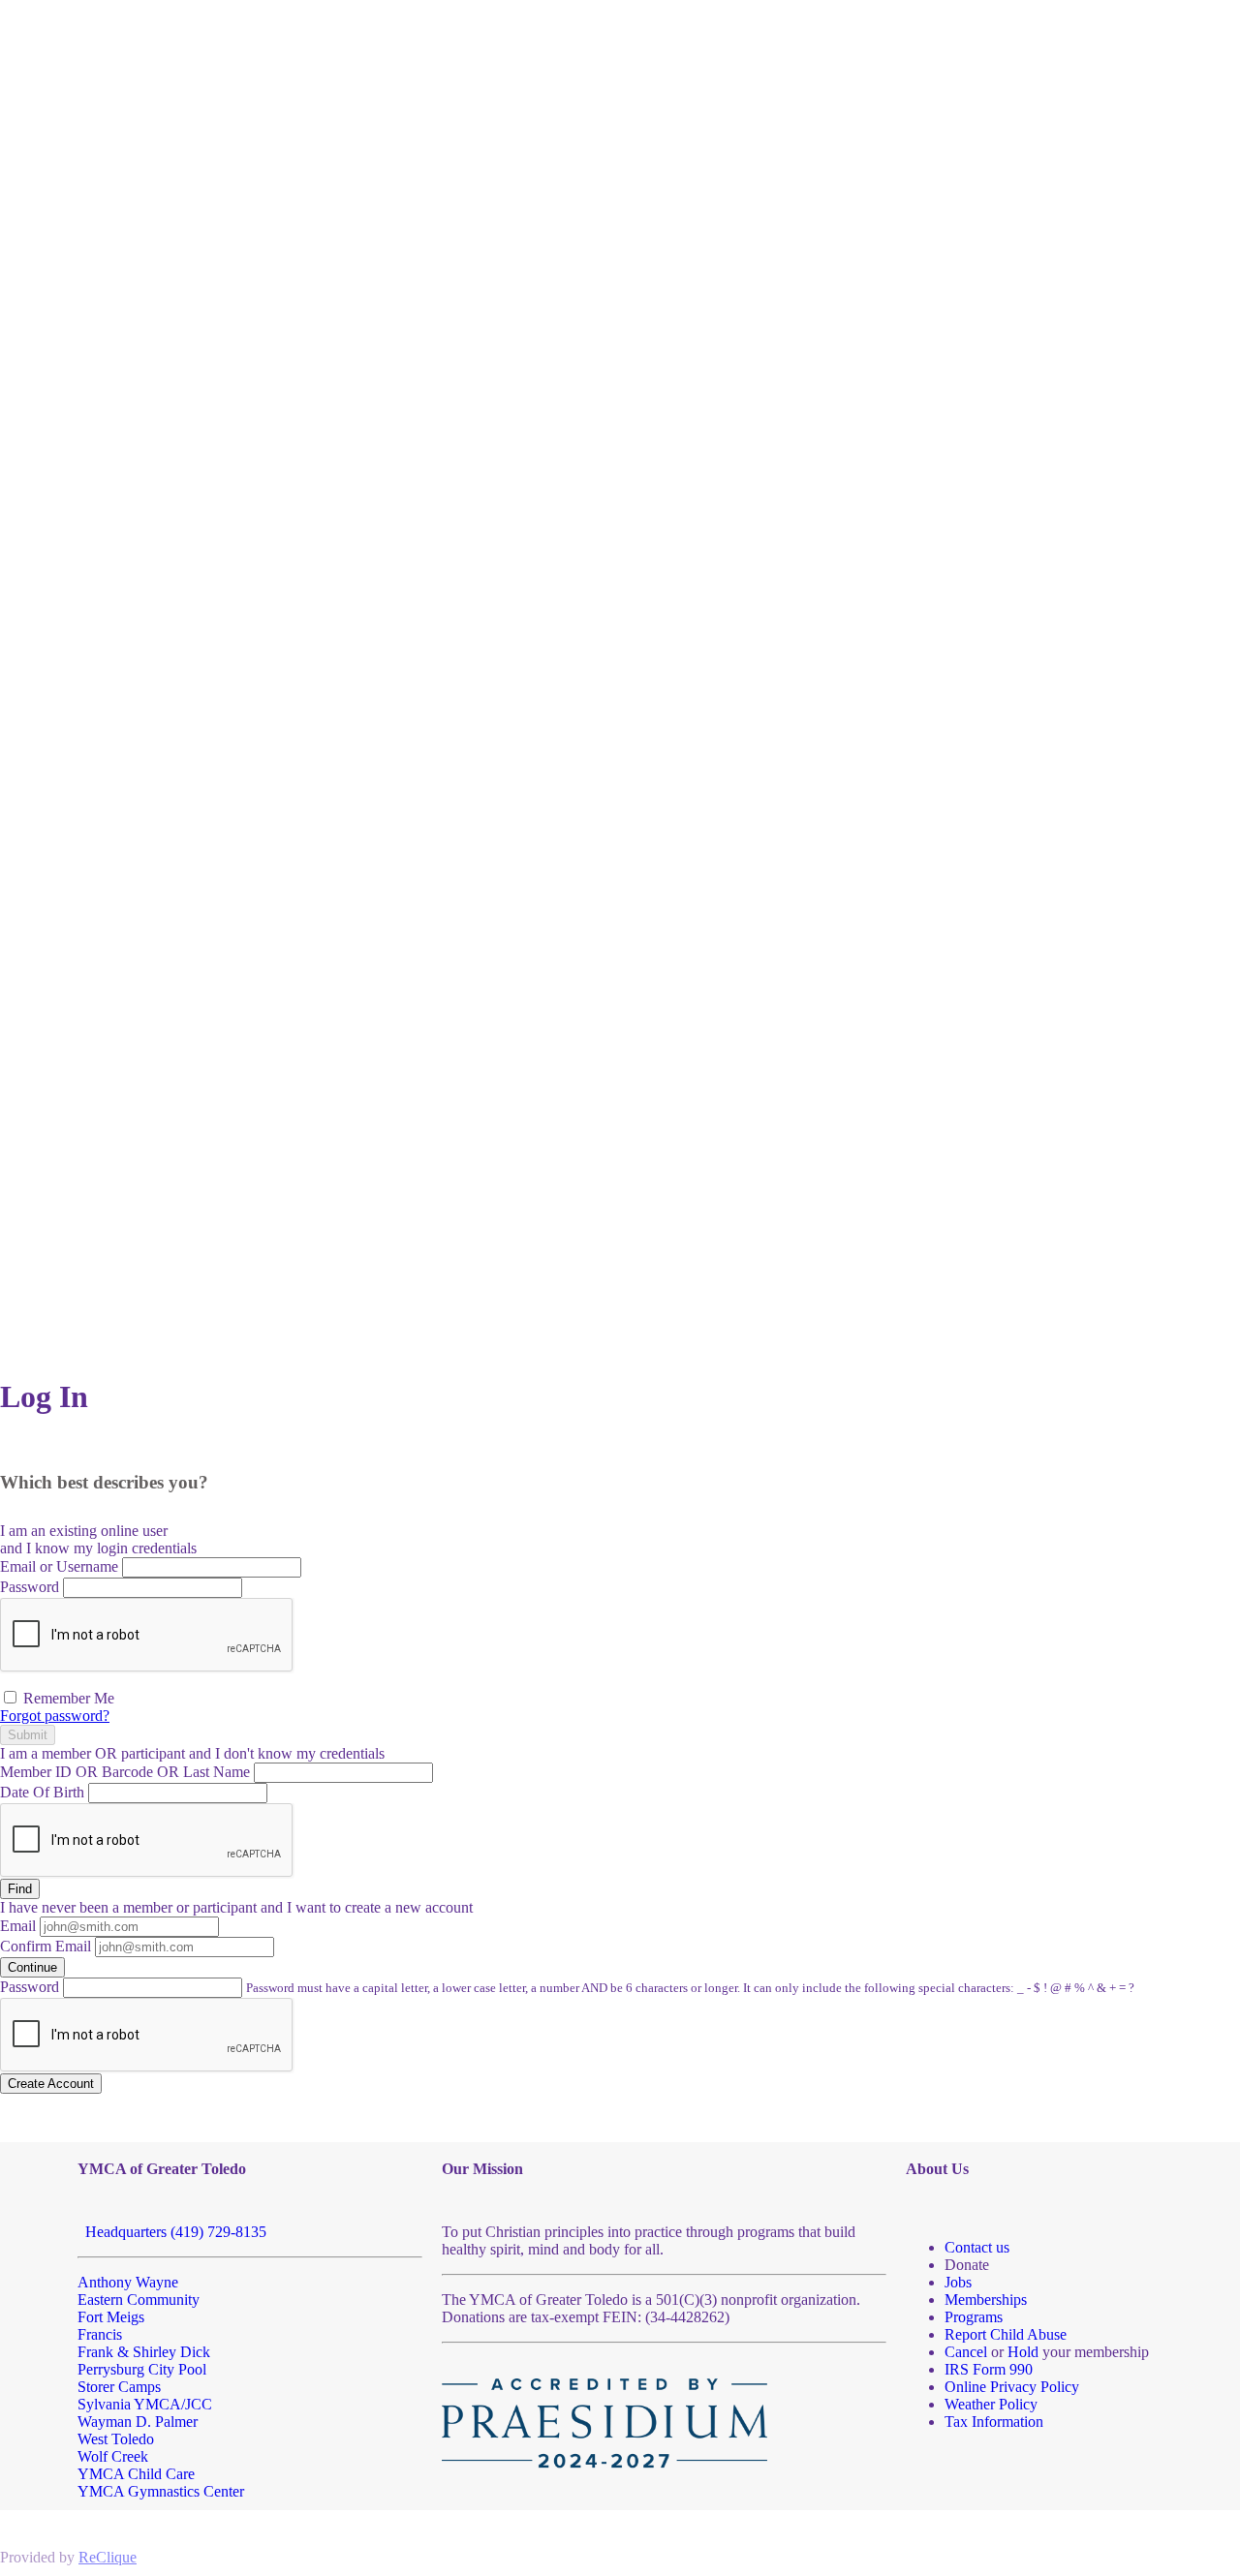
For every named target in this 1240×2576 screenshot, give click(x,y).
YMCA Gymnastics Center (161, 2491)
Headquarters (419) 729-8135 (172, 2232)
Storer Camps (119, 2387)
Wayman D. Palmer (138, 2422)
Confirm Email (46, 1946)
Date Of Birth (42, 1792)
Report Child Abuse (1006, 2334)
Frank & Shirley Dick (144, 2352)
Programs (974, 2317)
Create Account (51, 2084)
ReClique (108, 2557)
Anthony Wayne (128, 2282)
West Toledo (116, 2439)
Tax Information (994, 2422)
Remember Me (67, 1698)
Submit (28, 1735)
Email (18, 1926)
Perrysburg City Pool (142, 2369)
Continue (32, 1967)
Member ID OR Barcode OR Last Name (125, 1772)
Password (30, 1587)
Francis (100, 2334)
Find (20, 1889)
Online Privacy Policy (1012, 2387)
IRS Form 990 (989, 2369)
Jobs (958, 2282)
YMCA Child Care (136, 2474)
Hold (1023, 2352)
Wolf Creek (113, 2456)
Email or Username (59, 1566)
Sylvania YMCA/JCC (145, 2404)
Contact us (977, 2247)
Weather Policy (991, 2404)
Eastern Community (139, 2300)
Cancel (966, 2352)
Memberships (986, 2300)
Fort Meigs (111, 2317)
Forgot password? (55, 1716)
